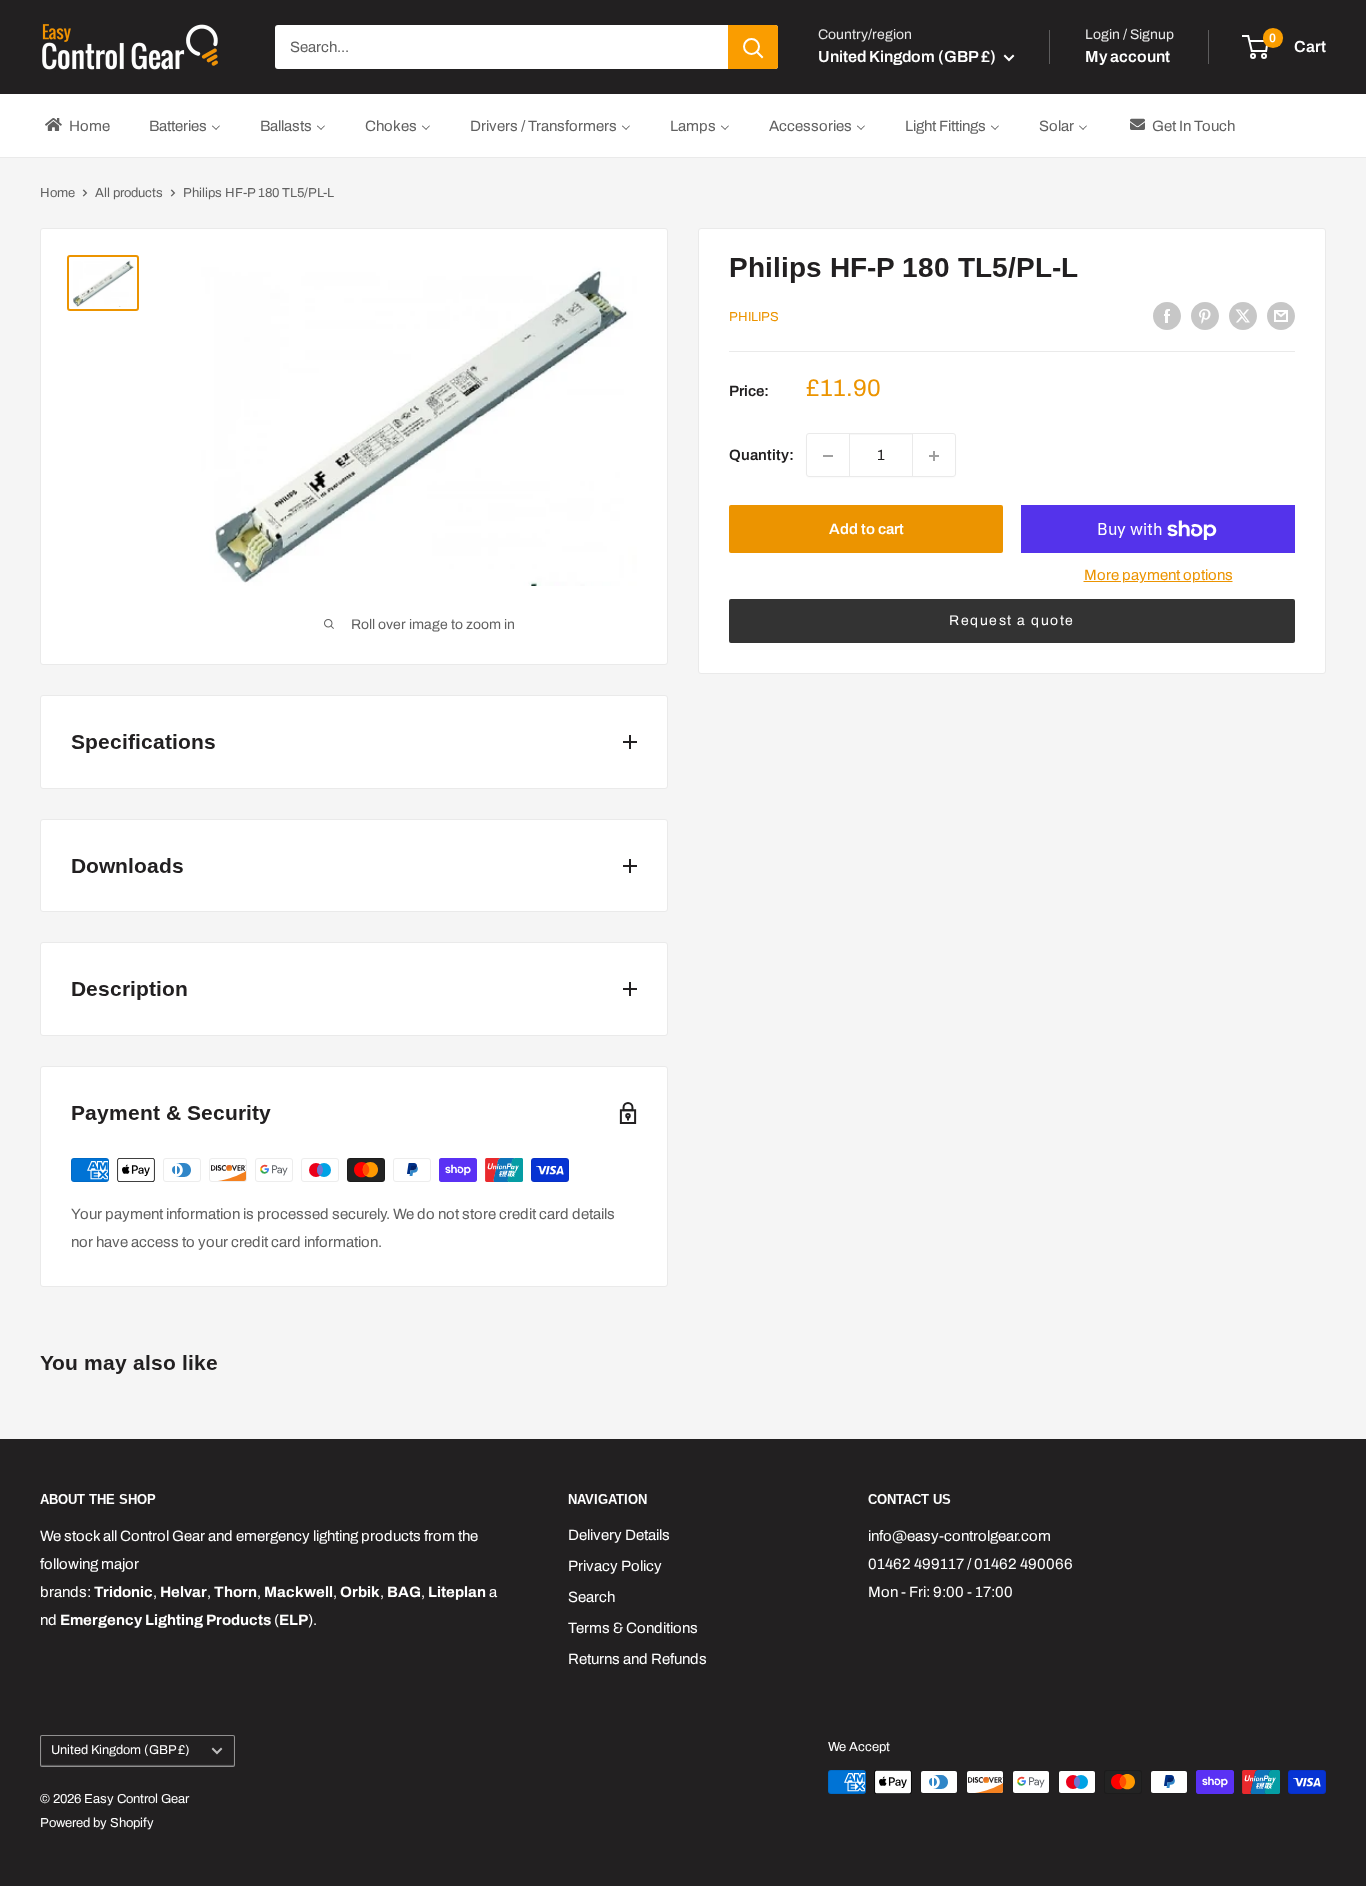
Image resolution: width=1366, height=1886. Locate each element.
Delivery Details (619, 1535)
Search (591, 1597)
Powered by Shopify (97, 1823)
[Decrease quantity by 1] (828, 456)
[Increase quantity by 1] (934, 456)
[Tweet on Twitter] (1243, 315)
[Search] (753, 47)
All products (129, 193)
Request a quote (1012, 621)
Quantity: (761, 456)
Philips (754, 317)
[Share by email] (1281, 315)
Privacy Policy (615, 1566)
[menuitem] (76, 125)
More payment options (1158, 576)
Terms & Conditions (633, 1628)
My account (1127, 56)
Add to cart (866, 530)
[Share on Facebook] (1167, 315)
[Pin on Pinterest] (1205, 315)
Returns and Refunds (637, 1659)
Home (57, 193)
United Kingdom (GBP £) (120, 1750)
